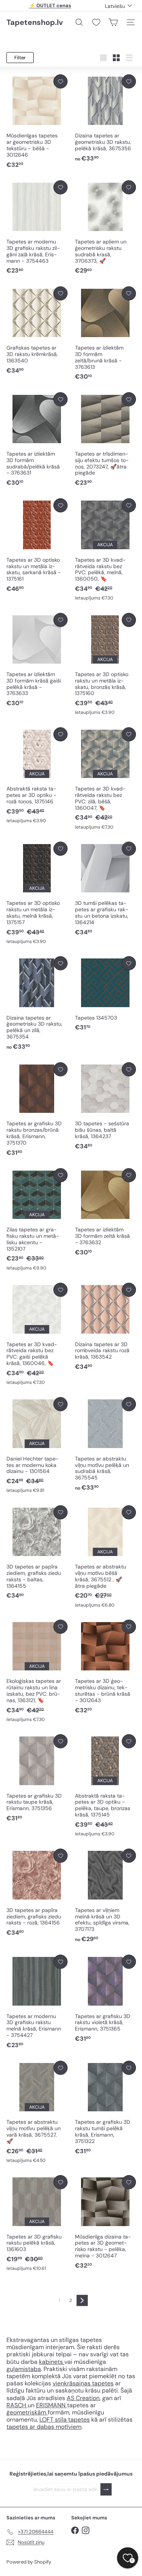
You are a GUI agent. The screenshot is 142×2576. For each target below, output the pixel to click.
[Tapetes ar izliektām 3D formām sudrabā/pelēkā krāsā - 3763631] (37, 440)
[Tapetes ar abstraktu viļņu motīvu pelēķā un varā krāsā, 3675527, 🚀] (37, 2112)
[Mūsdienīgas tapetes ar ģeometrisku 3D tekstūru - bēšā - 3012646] (37, 122)
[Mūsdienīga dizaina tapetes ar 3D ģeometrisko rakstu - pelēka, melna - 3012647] (105, 2222)
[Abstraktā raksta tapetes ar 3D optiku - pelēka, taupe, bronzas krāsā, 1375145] (105, 1786)
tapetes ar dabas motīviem (44, 2427)
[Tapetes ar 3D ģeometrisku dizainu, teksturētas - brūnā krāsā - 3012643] (105, 1667)
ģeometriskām (27, 2412)
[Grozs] (113, 22)
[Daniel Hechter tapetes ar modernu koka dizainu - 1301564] (37, 1445)
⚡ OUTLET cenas (50, 5)
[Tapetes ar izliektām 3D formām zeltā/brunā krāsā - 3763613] (105, 334)
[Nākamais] (82, 2300)
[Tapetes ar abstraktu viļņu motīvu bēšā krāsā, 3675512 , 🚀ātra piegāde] (105, 1557)
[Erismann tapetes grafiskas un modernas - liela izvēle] (27, 2405)
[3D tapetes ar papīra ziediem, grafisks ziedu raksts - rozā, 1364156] (37, 1893)
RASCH (16, 2405)
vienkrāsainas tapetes (83, 2383)
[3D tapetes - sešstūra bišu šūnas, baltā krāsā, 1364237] (105, 1106)
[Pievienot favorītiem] (60, 81)
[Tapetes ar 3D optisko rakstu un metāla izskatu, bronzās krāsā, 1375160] (105, 665)
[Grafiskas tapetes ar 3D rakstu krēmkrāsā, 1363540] (37, 331)
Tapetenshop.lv (35, 22)
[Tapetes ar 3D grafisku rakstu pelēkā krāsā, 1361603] (37, 2223)
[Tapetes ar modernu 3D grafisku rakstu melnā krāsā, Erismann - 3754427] (37, 2002)
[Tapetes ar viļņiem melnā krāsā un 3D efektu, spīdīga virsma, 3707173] (105, 1896)
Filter (20, 58)
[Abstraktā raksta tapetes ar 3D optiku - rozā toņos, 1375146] (37, 776)
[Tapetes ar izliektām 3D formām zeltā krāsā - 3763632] (105, 1213)
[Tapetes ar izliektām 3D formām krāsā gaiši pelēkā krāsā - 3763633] (37, 660)
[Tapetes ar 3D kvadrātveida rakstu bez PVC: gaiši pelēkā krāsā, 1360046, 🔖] (37, 1334)
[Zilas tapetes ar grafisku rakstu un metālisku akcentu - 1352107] (37, 1220)
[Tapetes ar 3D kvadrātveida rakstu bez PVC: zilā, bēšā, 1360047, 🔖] (105, 779)
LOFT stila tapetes (65, 2420)
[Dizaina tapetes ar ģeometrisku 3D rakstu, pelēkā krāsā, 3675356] (105, 119)
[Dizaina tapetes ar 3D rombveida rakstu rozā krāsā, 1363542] (105, 1327)
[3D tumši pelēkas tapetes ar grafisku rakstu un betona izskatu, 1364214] (105, 889)
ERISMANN (51, 2405)
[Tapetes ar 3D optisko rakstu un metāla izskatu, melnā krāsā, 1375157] (37, 893)
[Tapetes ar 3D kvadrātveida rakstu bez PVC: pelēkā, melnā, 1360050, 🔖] (105, 550)
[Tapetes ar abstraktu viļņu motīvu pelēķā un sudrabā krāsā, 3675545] (105, 1444)
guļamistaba (24, 2369)
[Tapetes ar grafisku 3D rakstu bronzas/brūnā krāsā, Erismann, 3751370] (37, 1110)
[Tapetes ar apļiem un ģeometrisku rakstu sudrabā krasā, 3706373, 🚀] (105, 228)
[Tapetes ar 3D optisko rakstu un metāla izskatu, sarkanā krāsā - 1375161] (37, 546)
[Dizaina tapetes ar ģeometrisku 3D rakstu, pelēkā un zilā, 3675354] (37, 1004)
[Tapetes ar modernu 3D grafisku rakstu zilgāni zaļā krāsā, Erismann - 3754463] (37, 228)
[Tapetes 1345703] (105, 994)
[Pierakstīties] (106, 2489)
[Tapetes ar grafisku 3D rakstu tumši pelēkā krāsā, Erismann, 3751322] (105, 2108)
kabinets (52, 2362)
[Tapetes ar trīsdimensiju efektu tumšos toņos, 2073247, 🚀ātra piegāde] (105, 440)
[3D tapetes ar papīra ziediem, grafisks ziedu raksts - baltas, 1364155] (37, 1553)
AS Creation (83, 2398)
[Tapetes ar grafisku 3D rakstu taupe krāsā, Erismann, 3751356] (37, 1778)
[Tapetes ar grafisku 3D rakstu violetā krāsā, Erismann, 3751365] (105, 1999)
